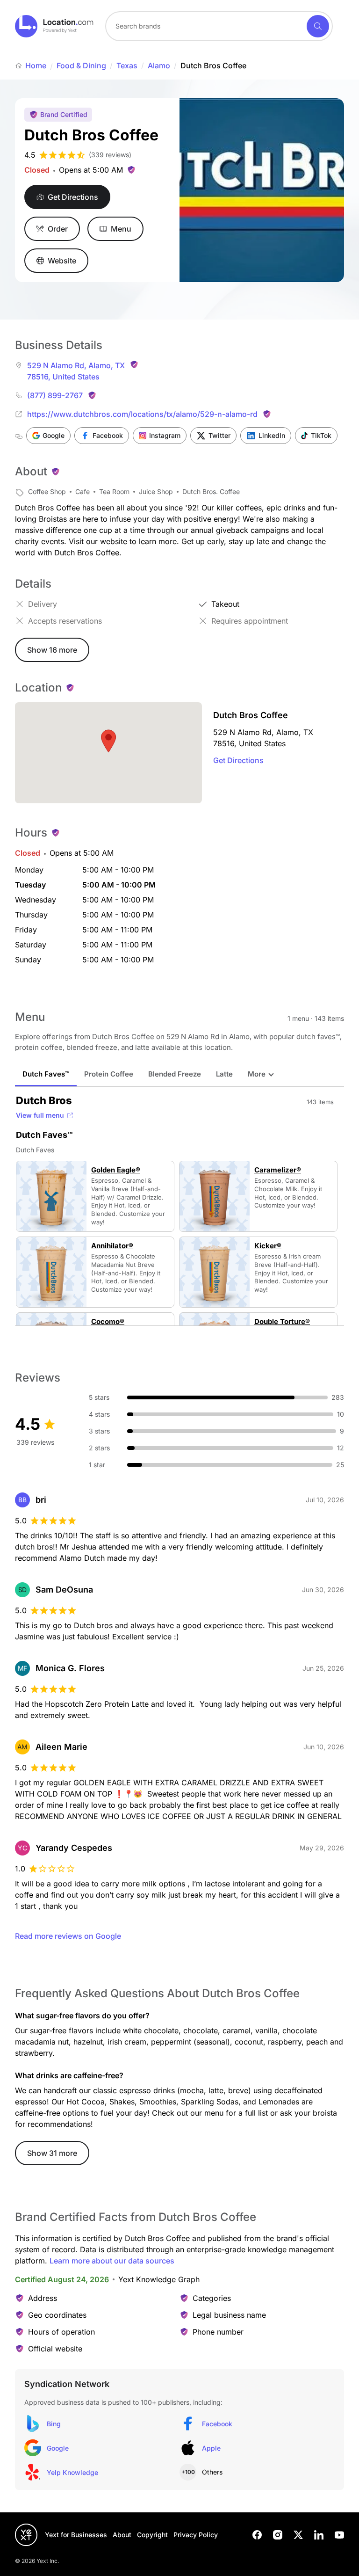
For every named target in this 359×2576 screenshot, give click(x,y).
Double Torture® (282, 1322)
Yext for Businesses (76, 2535)
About (122, 2535)
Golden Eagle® (116, 1170)
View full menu (40, 1115)
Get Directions (238, 760)
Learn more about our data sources (112, 2261)
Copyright (152, 2535)
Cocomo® (108, 1322)
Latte (224, 1074)
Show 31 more (52, 2153)
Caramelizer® (278, 1170)
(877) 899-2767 (55, 395)
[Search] (318, 26)
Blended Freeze (175, 1074)
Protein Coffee (109, 1074)
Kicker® (268, 1246)
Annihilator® (112, 1246)
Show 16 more (52, 650)
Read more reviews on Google (68, 1936)
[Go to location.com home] (54, 26)
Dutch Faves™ (46, 1074)
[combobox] (219, 26)
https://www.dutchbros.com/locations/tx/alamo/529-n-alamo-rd (142, 414)
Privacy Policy (196, 2535)
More (257, 1074)
